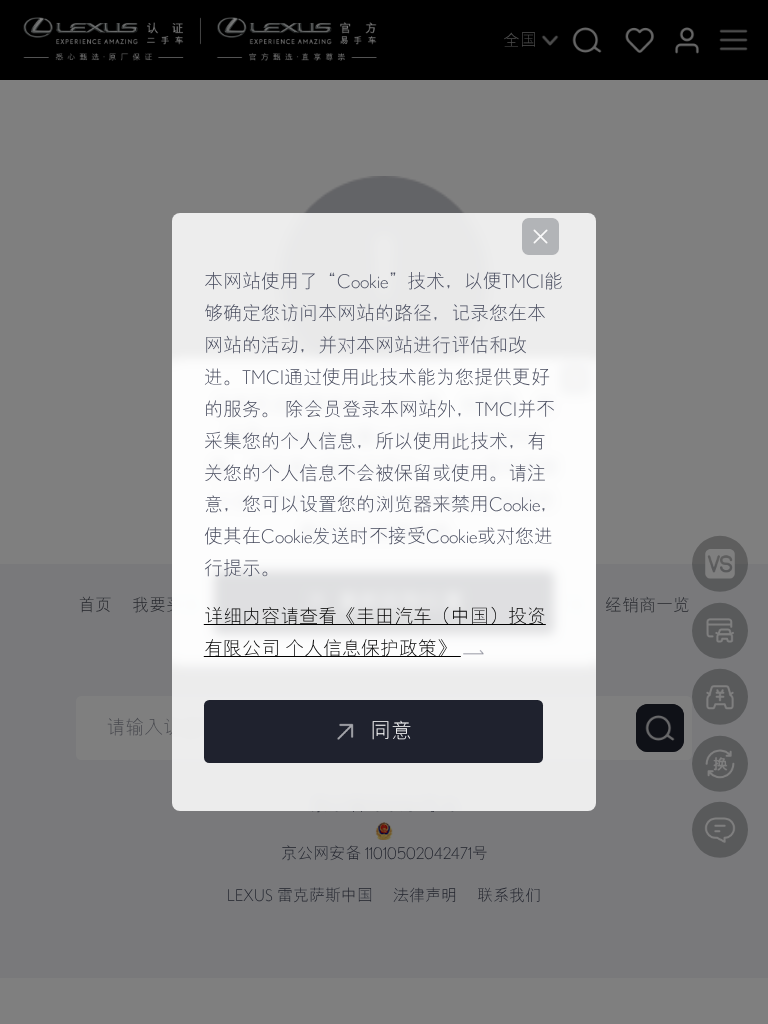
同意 (391, 731)
